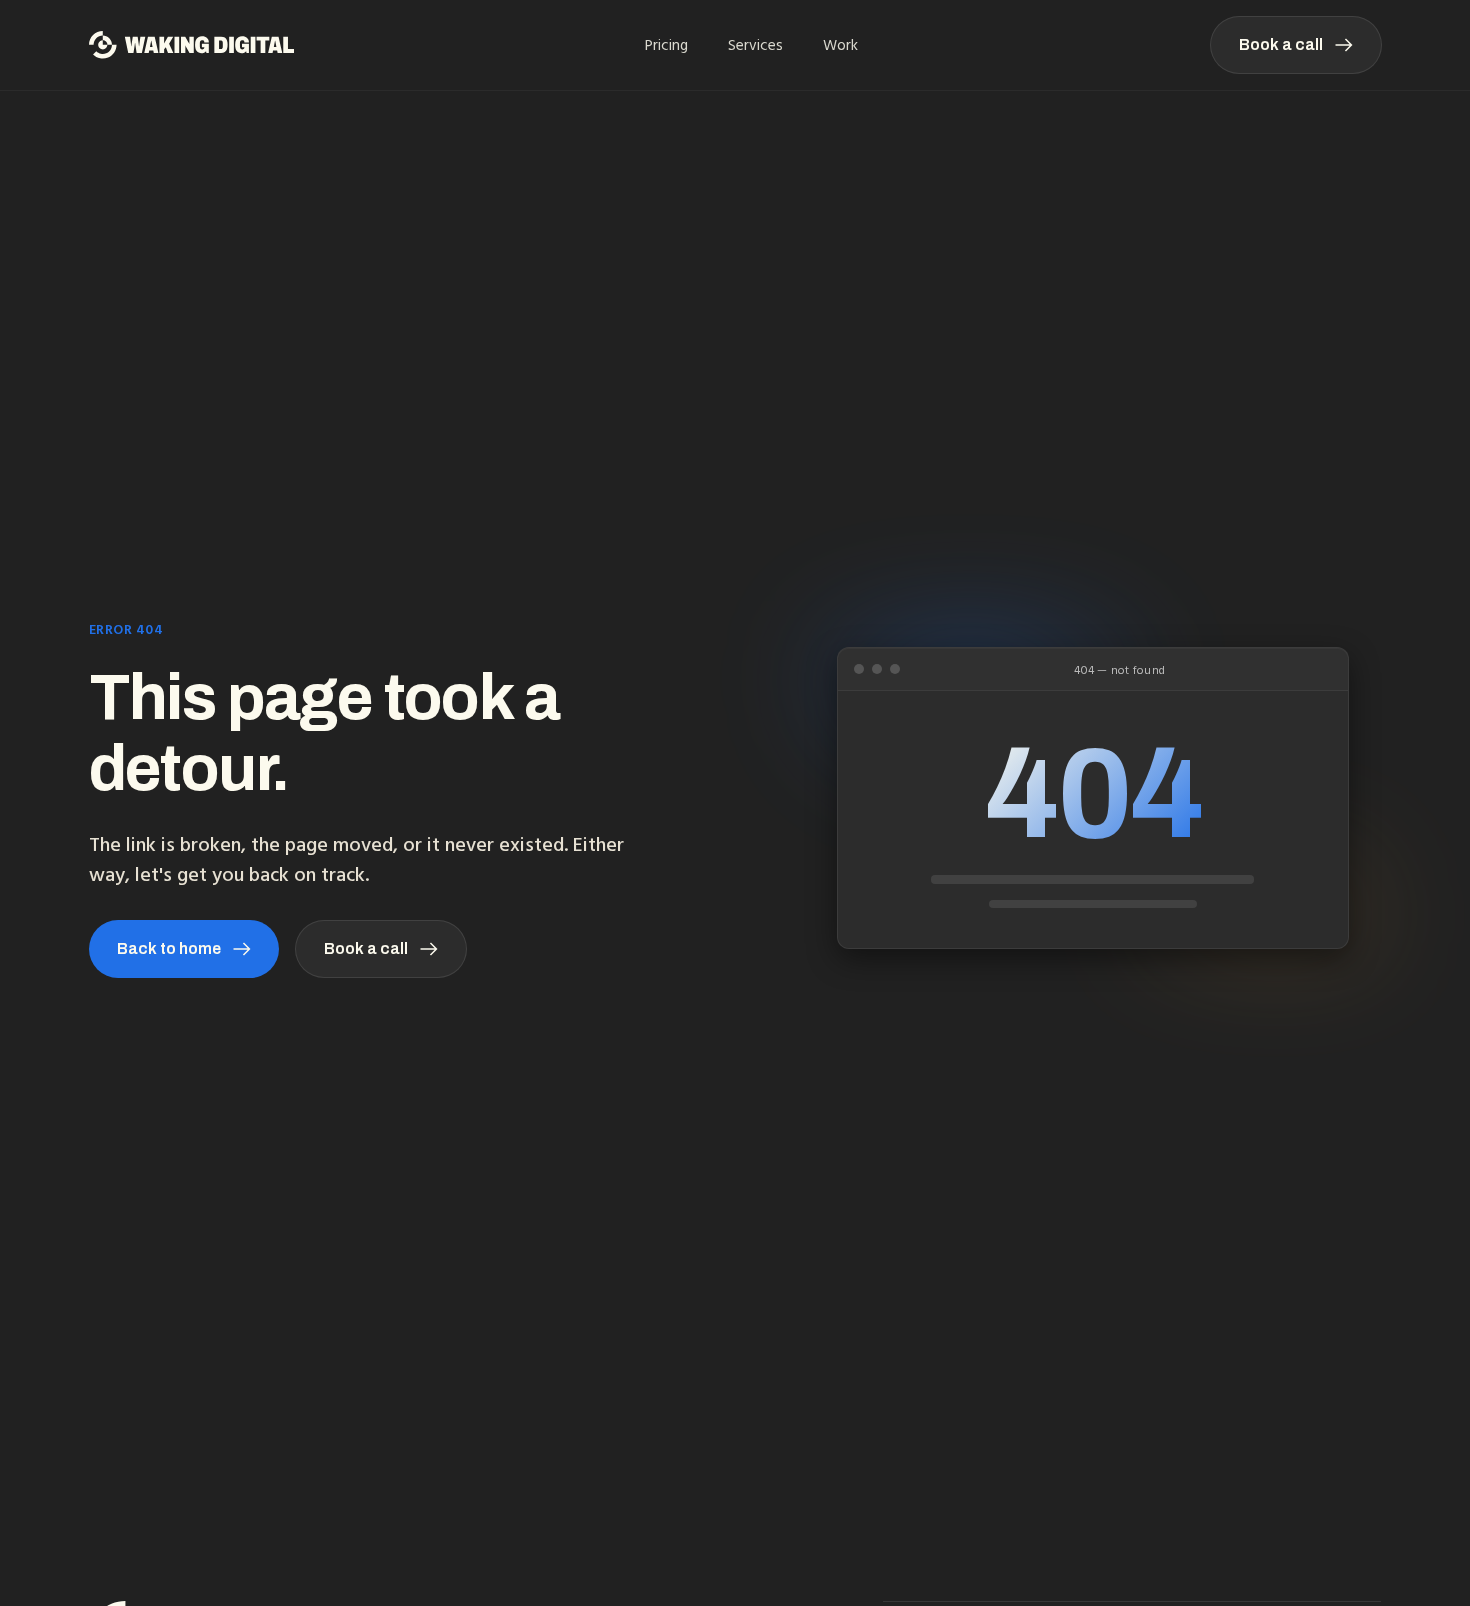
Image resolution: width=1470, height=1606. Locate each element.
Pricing (666, 45)
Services (755, 45)
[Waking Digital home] (192, 45)
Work (840, 45)
